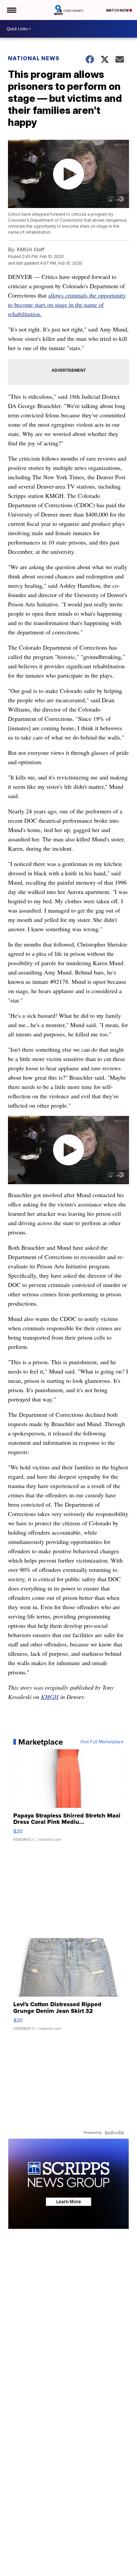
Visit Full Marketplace (102, 1742)
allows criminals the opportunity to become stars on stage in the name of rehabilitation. (67, 305)
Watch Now (118, 10)
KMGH (50, 1697)
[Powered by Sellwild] (114, 2133)
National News (34, 58)
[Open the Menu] (11, 10)
